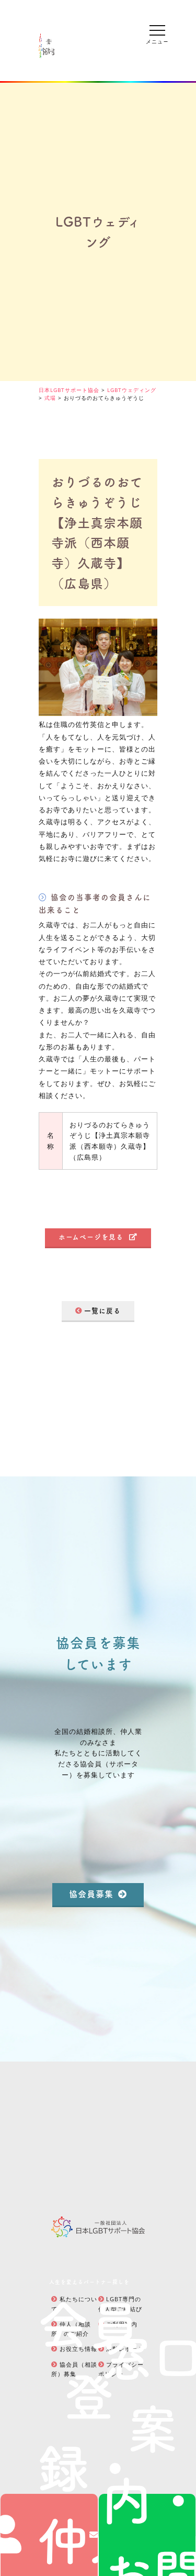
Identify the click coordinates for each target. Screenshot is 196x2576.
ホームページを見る (91, 1236)
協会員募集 (91, 1894)
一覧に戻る (102, 1310)
